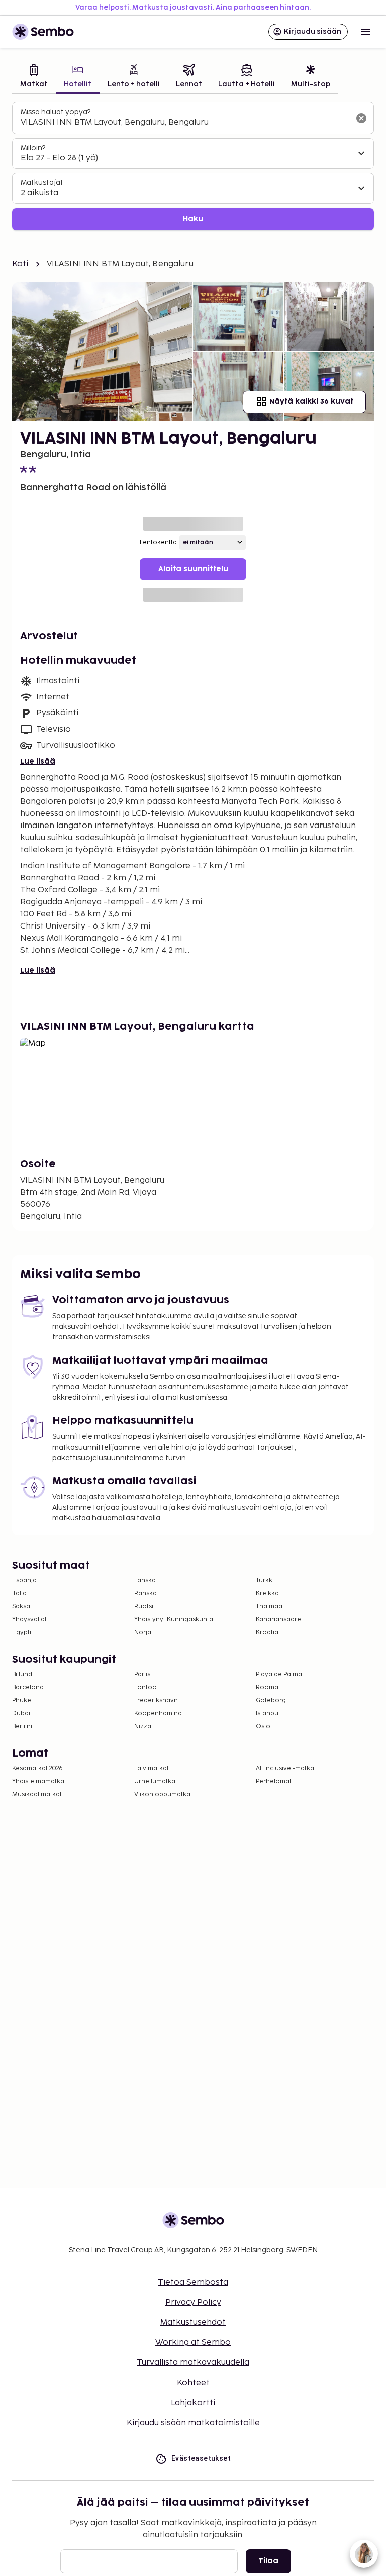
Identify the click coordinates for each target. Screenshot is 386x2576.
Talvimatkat (152, 1768)
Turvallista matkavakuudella (193, 2363)
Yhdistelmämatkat (39, 1781)
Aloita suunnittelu (193, 569)
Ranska (146, 1593)
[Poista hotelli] (361, 118)
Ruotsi (144, 1607)
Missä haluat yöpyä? (56, 112)
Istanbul (268, 1714)
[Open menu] (366, 32)
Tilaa (268, 2561)
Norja (143, 1633)
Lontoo (146, 1687)
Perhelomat (274, 1781)
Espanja (24, 1580)
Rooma (267, 1687)
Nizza (143, 1727)
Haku (193, 219)
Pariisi (143, 1674)
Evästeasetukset (201, 2458)
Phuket (23, 1701)
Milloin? (33, 148)
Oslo (263, 1727)
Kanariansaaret (279, 1620)
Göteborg (271, 1701)
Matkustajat (42, 183)
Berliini (22, 1727)
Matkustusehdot (193, 2323)
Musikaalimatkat (37, 1794)
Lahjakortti (193, 2403)
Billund (22, 1674)
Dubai (21, 1714)
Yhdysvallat (29, 1620)
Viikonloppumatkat (163, 1794)
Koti (20, 264)
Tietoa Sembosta (193, 2282)
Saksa (21, 1607)
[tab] (34, 77)
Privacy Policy (193, 2302)
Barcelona (28, 1687)
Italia (19, 1593)
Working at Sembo (193, 2343)
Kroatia (267, 1633)
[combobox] (185, 123)
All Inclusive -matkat (286, 1768)
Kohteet (193, 2383)
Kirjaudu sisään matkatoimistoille (193, 2423)
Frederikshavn (156, 1701)
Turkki (265, 1580)
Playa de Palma (279, 1674)
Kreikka (267, 1593)
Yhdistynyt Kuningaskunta (174, 1620)
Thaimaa (269, 1607)
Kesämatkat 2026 (37, 1768)
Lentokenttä (158, 542)
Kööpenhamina (158, 1714)
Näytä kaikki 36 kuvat (311, 402)
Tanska (145, 1580)
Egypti (22, 1633)
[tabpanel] (193, 166)
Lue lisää (38, 761)
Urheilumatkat (156, 1781)
